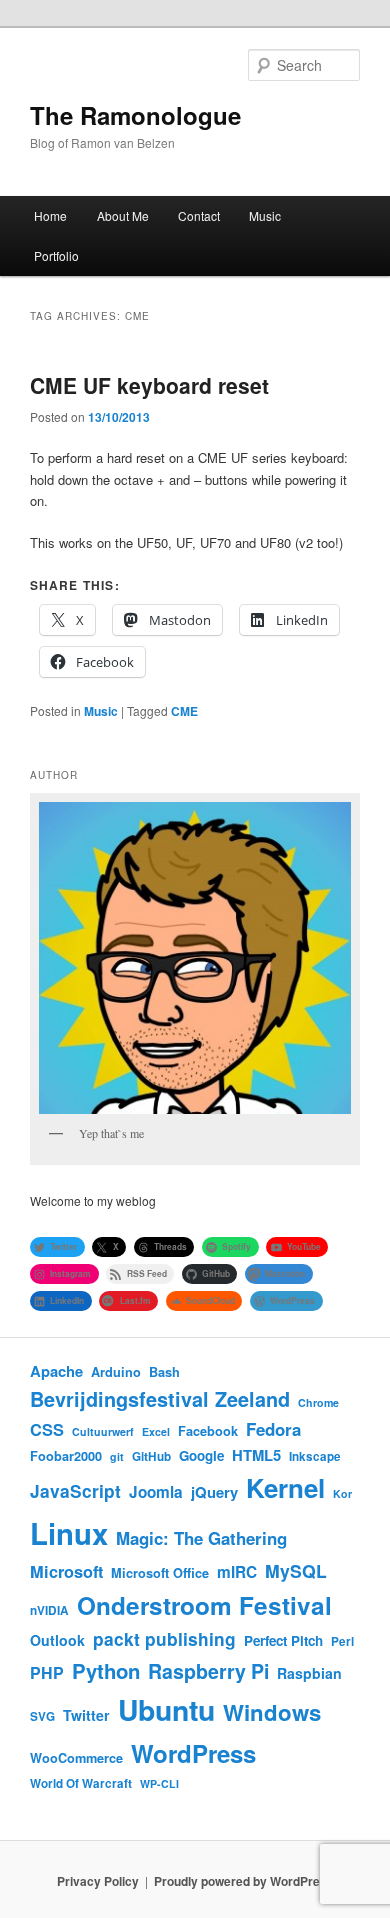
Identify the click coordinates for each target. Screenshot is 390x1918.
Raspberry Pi (208, 1671)
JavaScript (75, 1490)
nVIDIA (49, 1610)
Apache (56, 1371)
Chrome (318, 1402)
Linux (69, 1533)
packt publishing (164, 1638)
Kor (342, 1493)
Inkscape (315, 1456)
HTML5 (256, 1455)
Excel (156, 1431)
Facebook (208, 1431)
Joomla (156, 1492)
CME (184, 711)
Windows (272, 1712)
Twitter (86, 1715)
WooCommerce (76, 1758)
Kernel (285, 1487)
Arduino (116, 1372)
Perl (342, 1641)
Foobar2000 (66, 1456)
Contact (199, 215)
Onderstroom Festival (204, 1605)
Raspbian (309, 1673)
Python (106, 1670)
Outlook (57, 1640)
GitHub (151, 1456)
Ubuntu (166, 1709)
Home (50, 215)
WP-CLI (159, 1783)
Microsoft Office (160, 1573)
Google (201, 1455)
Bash (164, 1372)
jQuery (214, 1492)
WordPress (193, 1753)
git (117, 1456)
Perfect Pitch (283, 1640)
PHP (47, 1672)
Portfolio (56, 255)
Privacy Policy (98, 1881)
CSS (47, 1429)
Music (265, 215)
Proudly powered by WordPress (244, 1881)
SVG (42, 1716)
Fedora (273, 1429)
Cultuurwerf (103, 1431)
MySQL (296, 1570)
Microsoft (66, 1571)
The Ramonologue (135, 115)
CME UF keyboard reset (149, 385)
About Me (123, 215)
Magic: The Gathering (201, 1538)
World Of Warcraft (81, 1783)
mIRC (237, 1572)
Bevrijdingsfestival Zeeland (160, 1399)
